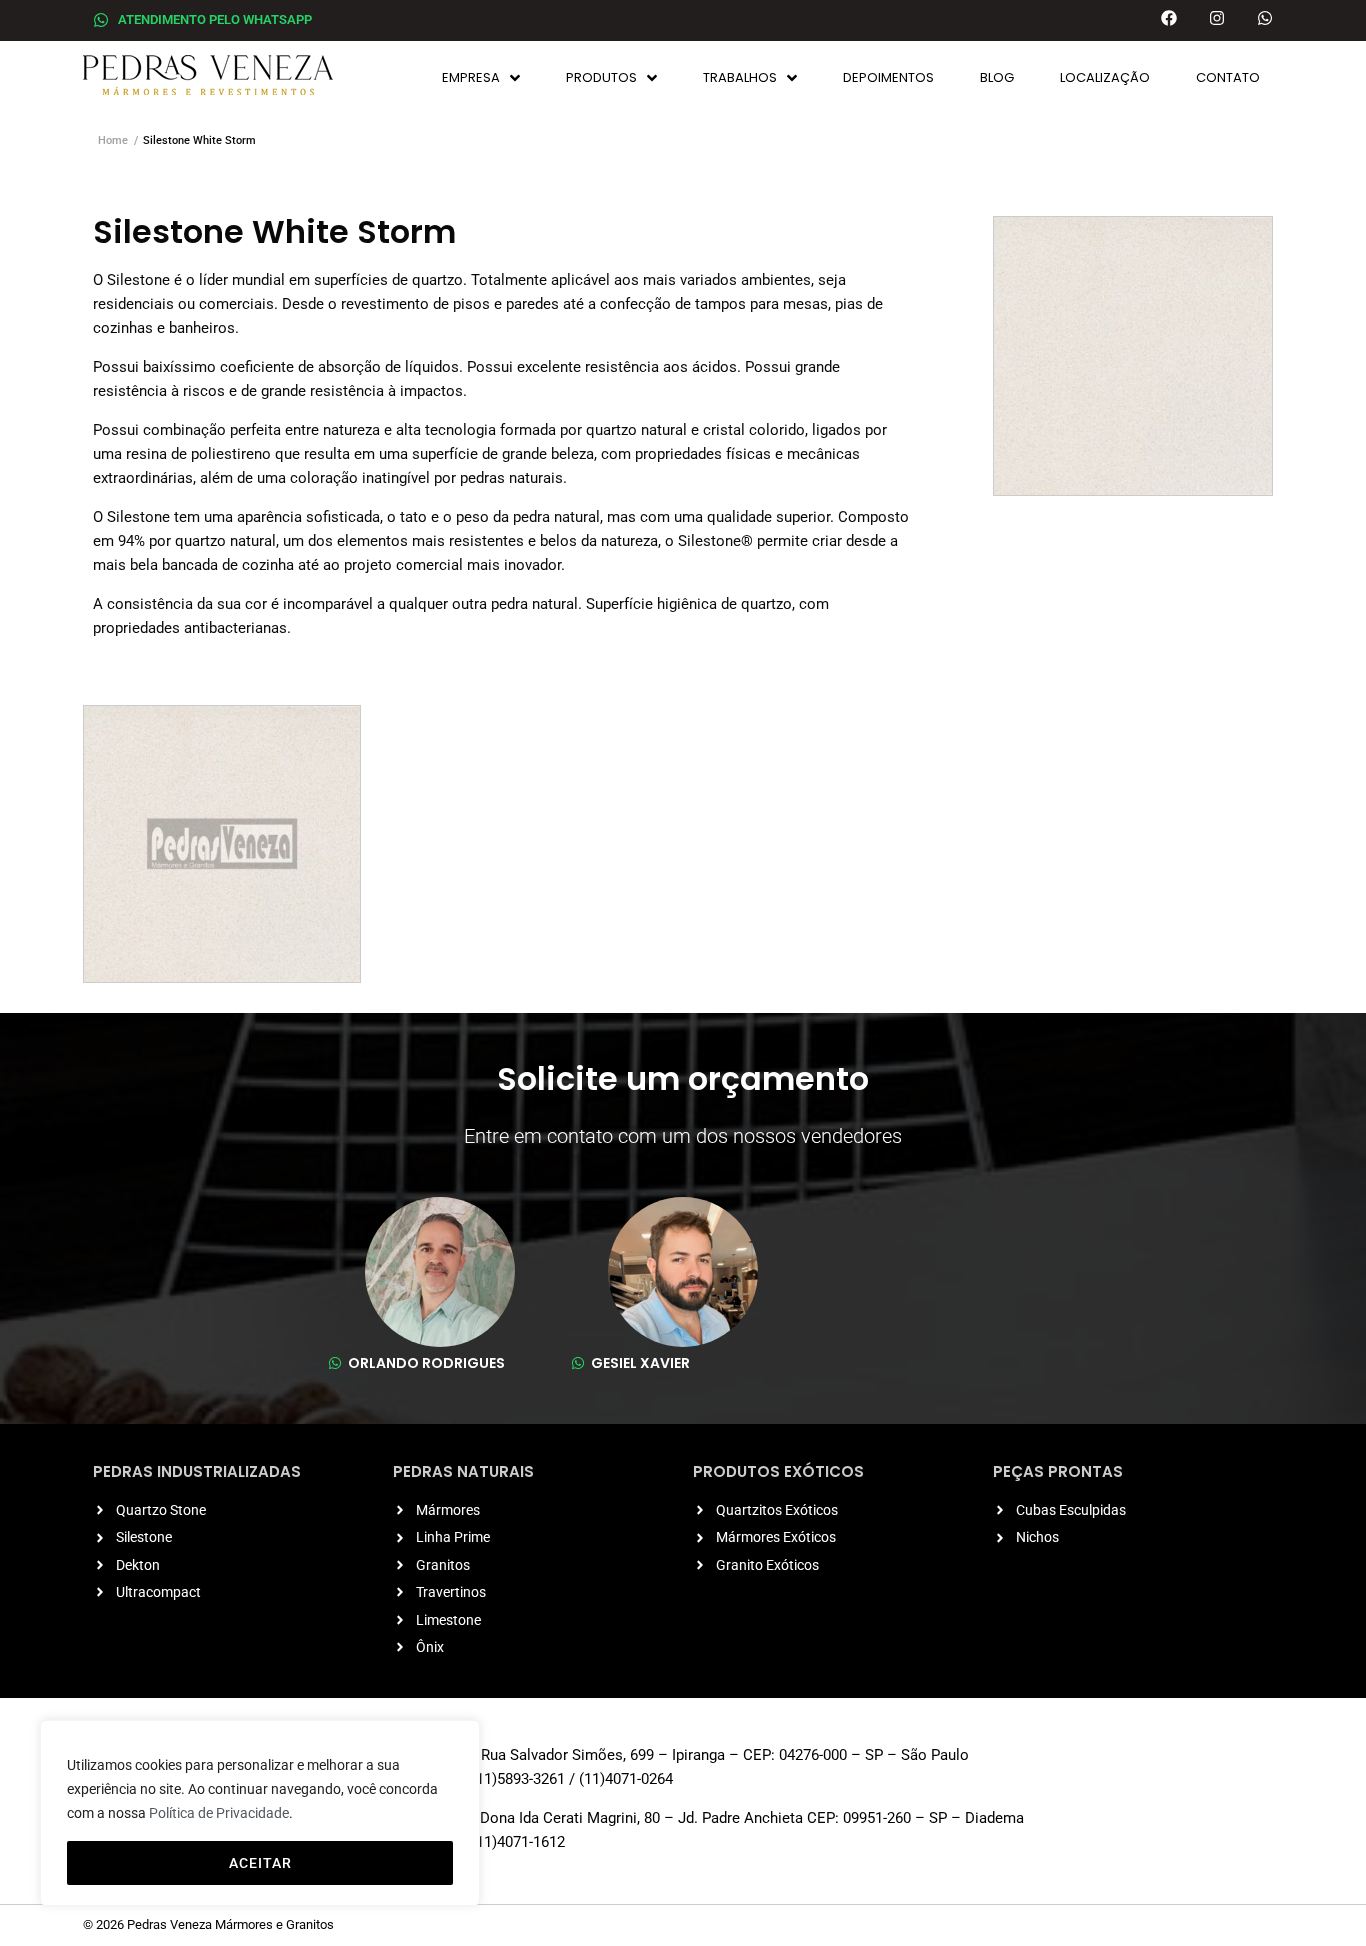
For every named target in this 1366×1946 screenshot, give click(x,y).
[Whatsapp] (1265, 18)
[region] (260, 1813)
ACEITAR (260, 1863)
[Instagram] (1217, 18)
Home (113, 140)
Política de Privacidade (219, 1813)
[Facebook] (1169, 18)
